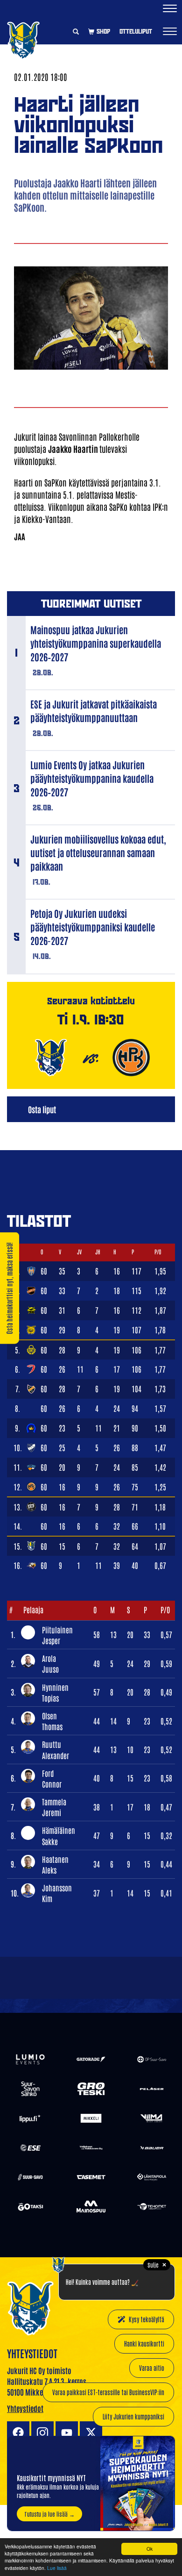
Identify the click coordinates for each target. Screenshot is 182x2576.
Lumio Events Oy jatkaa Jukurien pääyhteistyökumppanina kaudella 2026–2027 (92, 778)
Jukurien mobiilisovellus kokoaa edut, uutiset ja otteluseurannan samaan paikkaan (98, 852)
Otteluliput (136, 31)
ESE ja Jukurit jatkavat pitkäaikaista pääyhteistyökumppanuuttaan (94, 711)
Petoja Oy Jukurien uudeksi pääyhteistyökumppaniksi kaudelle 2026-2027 (93, 927)
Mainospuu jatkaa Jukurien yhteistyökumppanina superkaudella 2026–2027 (96, 643)
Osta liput (42, 1109)
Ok (150, 2549)
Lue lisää (57, 2568)
